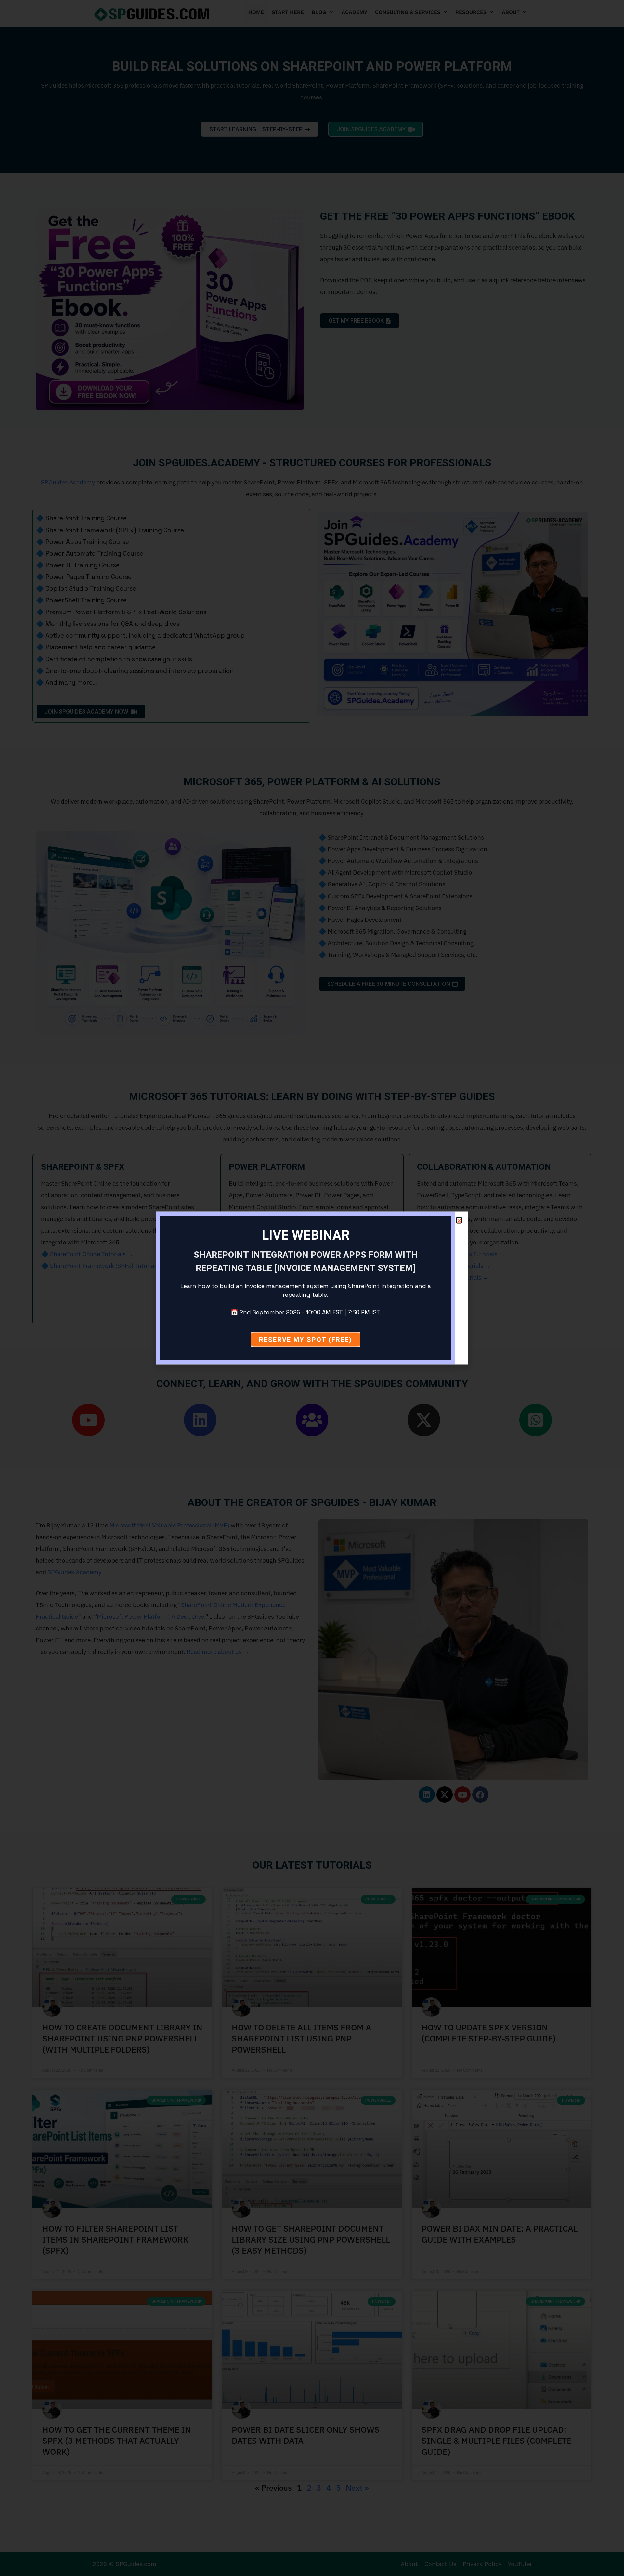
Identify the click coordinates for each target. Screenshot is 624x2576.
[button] (459, 1221)
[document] (312, 1288)
